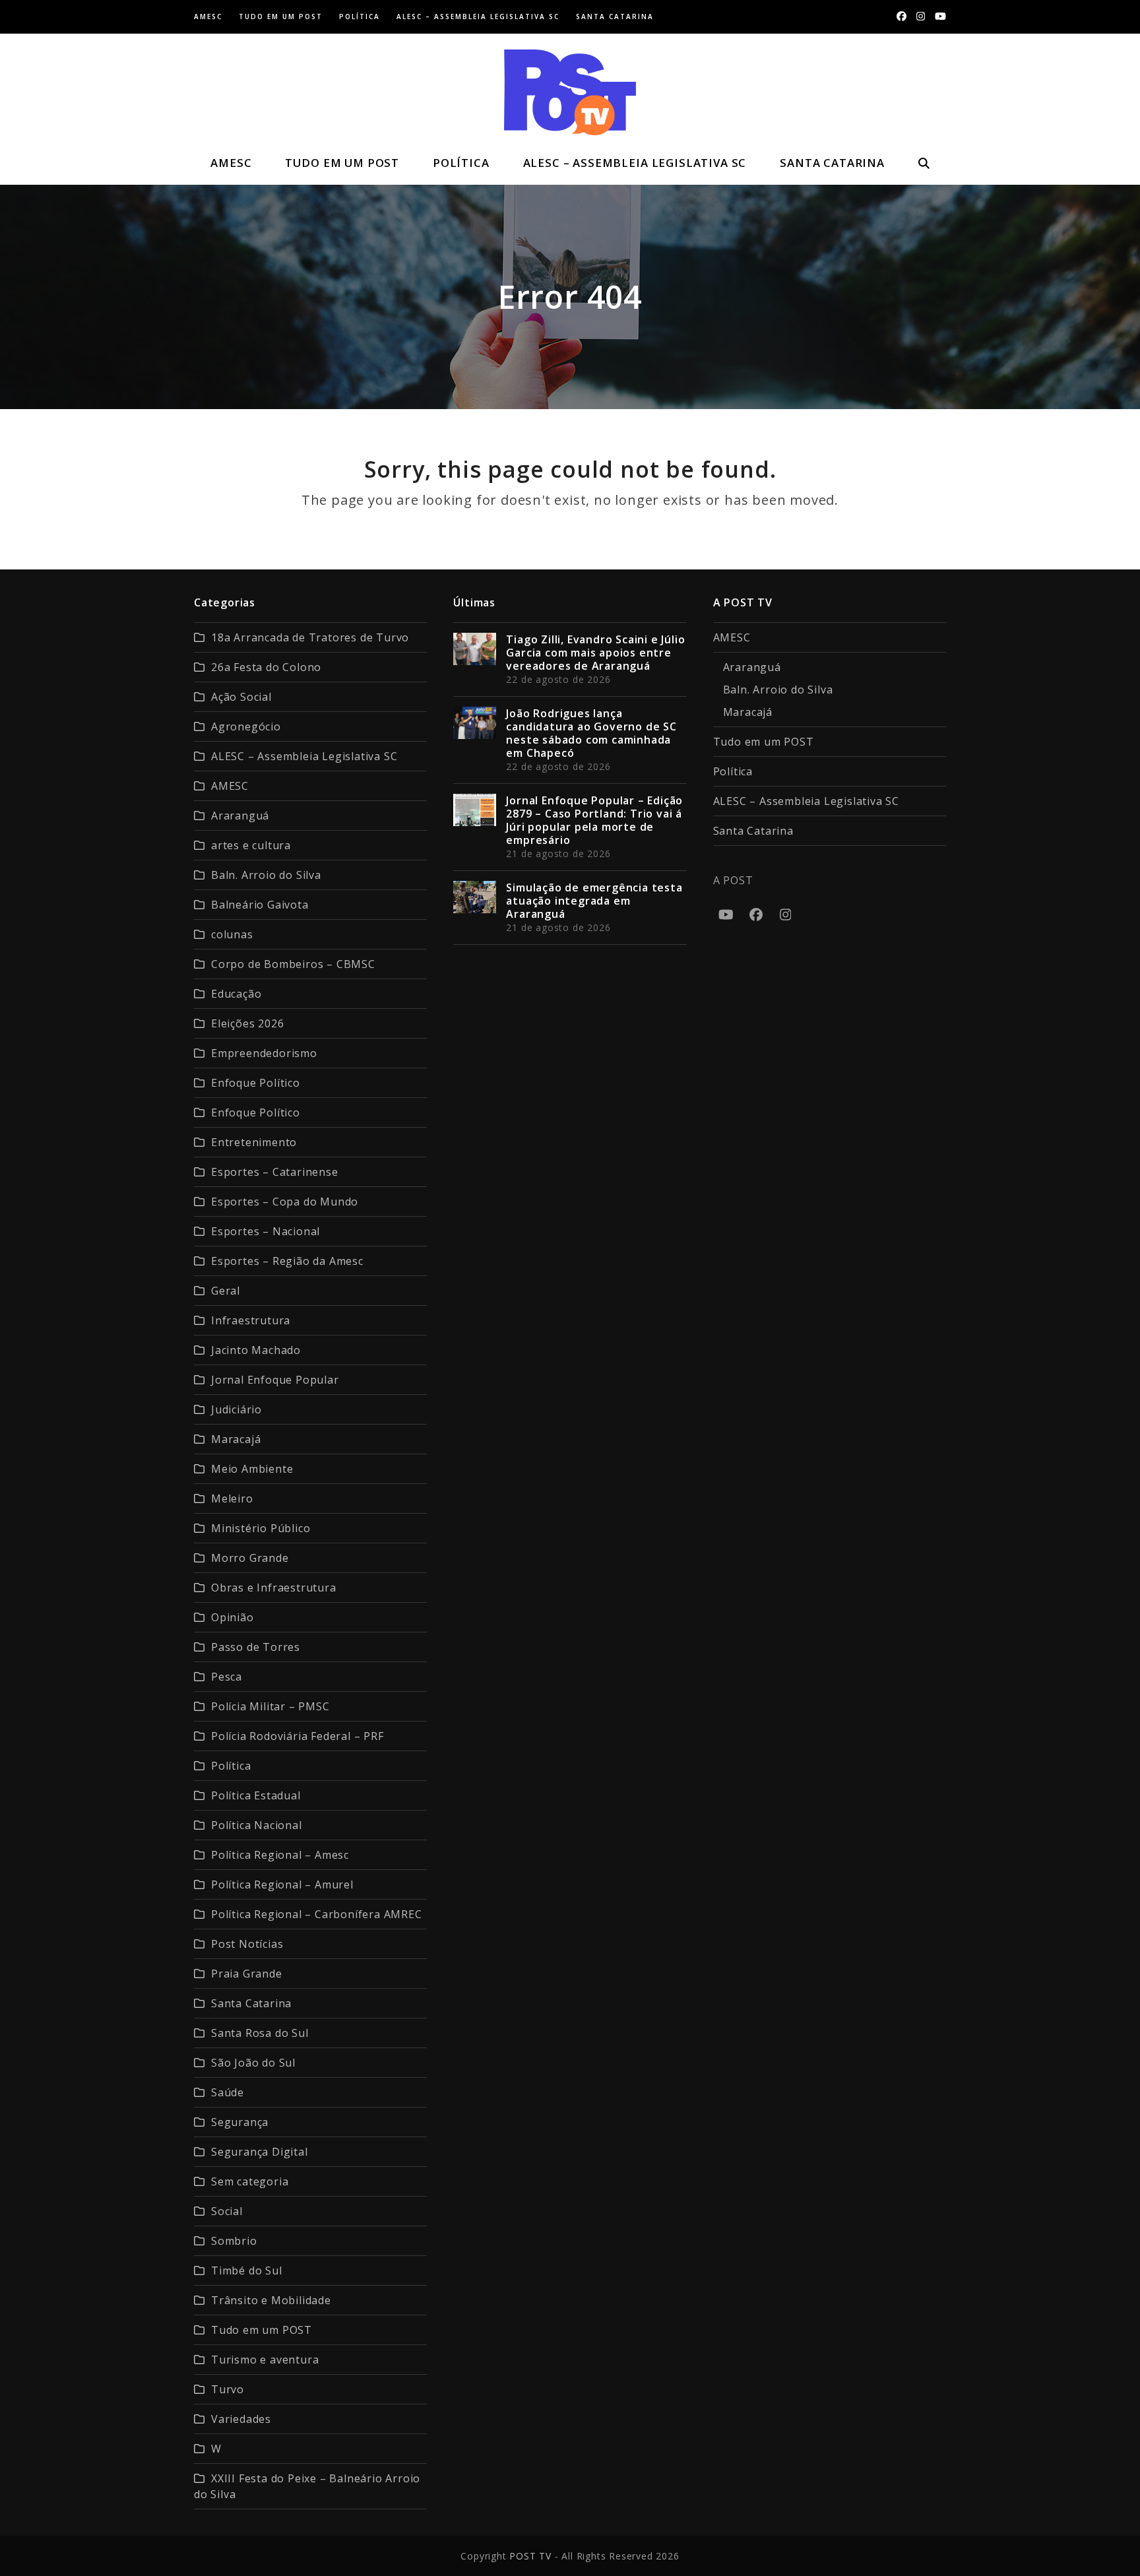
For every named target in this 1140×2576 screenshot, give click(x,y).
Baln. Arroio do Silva (266, 875)
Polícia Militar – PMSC (270, 1706)
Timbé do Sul (247, 2270)
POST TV (530, 2556)
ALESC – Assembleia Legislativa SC (304, 756)
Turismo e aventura (265, 2360)
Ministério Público (261, 1528)
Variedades (241, 2419)
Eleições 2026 (247, 1023)
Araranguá (240, 816)
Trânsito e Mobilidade (271, 2300)
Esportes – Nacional (266, 1231)
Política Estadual (256, 1795)
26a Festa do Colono (266, 667)
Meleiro (232, 1498)
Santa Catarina (251, 2003)
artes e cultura (251, 845)
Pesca (227, 1677)
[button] (924, 163)
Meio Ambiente (252, 1469)
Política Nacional (257, 1825)
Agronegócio (246, 726)
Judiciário (237, 1409)
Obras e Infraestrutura (274, 1588)
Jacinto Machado (256, 1350)
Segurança (240, 2122)
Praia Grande (247, 1974)
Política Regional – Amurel (282, 1884)
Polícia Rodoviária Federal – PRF (298, 1736)
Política (231, 1766)
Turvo (228, 2389)
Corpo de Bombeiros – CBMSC (293, 964)
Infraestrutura (251, 1320)
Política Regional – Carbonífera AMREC (317, 1914)
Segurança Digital (260, 2152)
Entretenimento (254, 1142)
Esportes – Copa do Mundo (285, 1202)
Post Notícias (247, 1944)
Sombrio (234, 2241)
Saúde (228, 2092)
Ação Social (241, 697)
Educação (236, 994)
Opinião (233, 1617)
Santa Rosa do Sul (260, 2033)
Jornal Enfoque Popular (275, 1380)
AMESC (230, 786)
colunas (232, 934)
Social (227, 2211)
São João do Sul (253, 2063)
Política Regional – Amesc (280, 1855)
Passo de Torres (256, 1647)
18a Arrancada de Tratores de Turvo (310, 637)
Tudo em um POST (262, 2330)
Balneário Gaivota (260, 905)
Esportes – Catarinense (275, 1172)
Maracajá (236, 1439)
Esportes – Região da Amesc (287, 1261)
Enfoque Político (256, 1083)
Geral (226, 1291)
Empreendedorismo (264, 1053)
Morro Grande (250, 1558)
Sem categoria (250, 2181)
